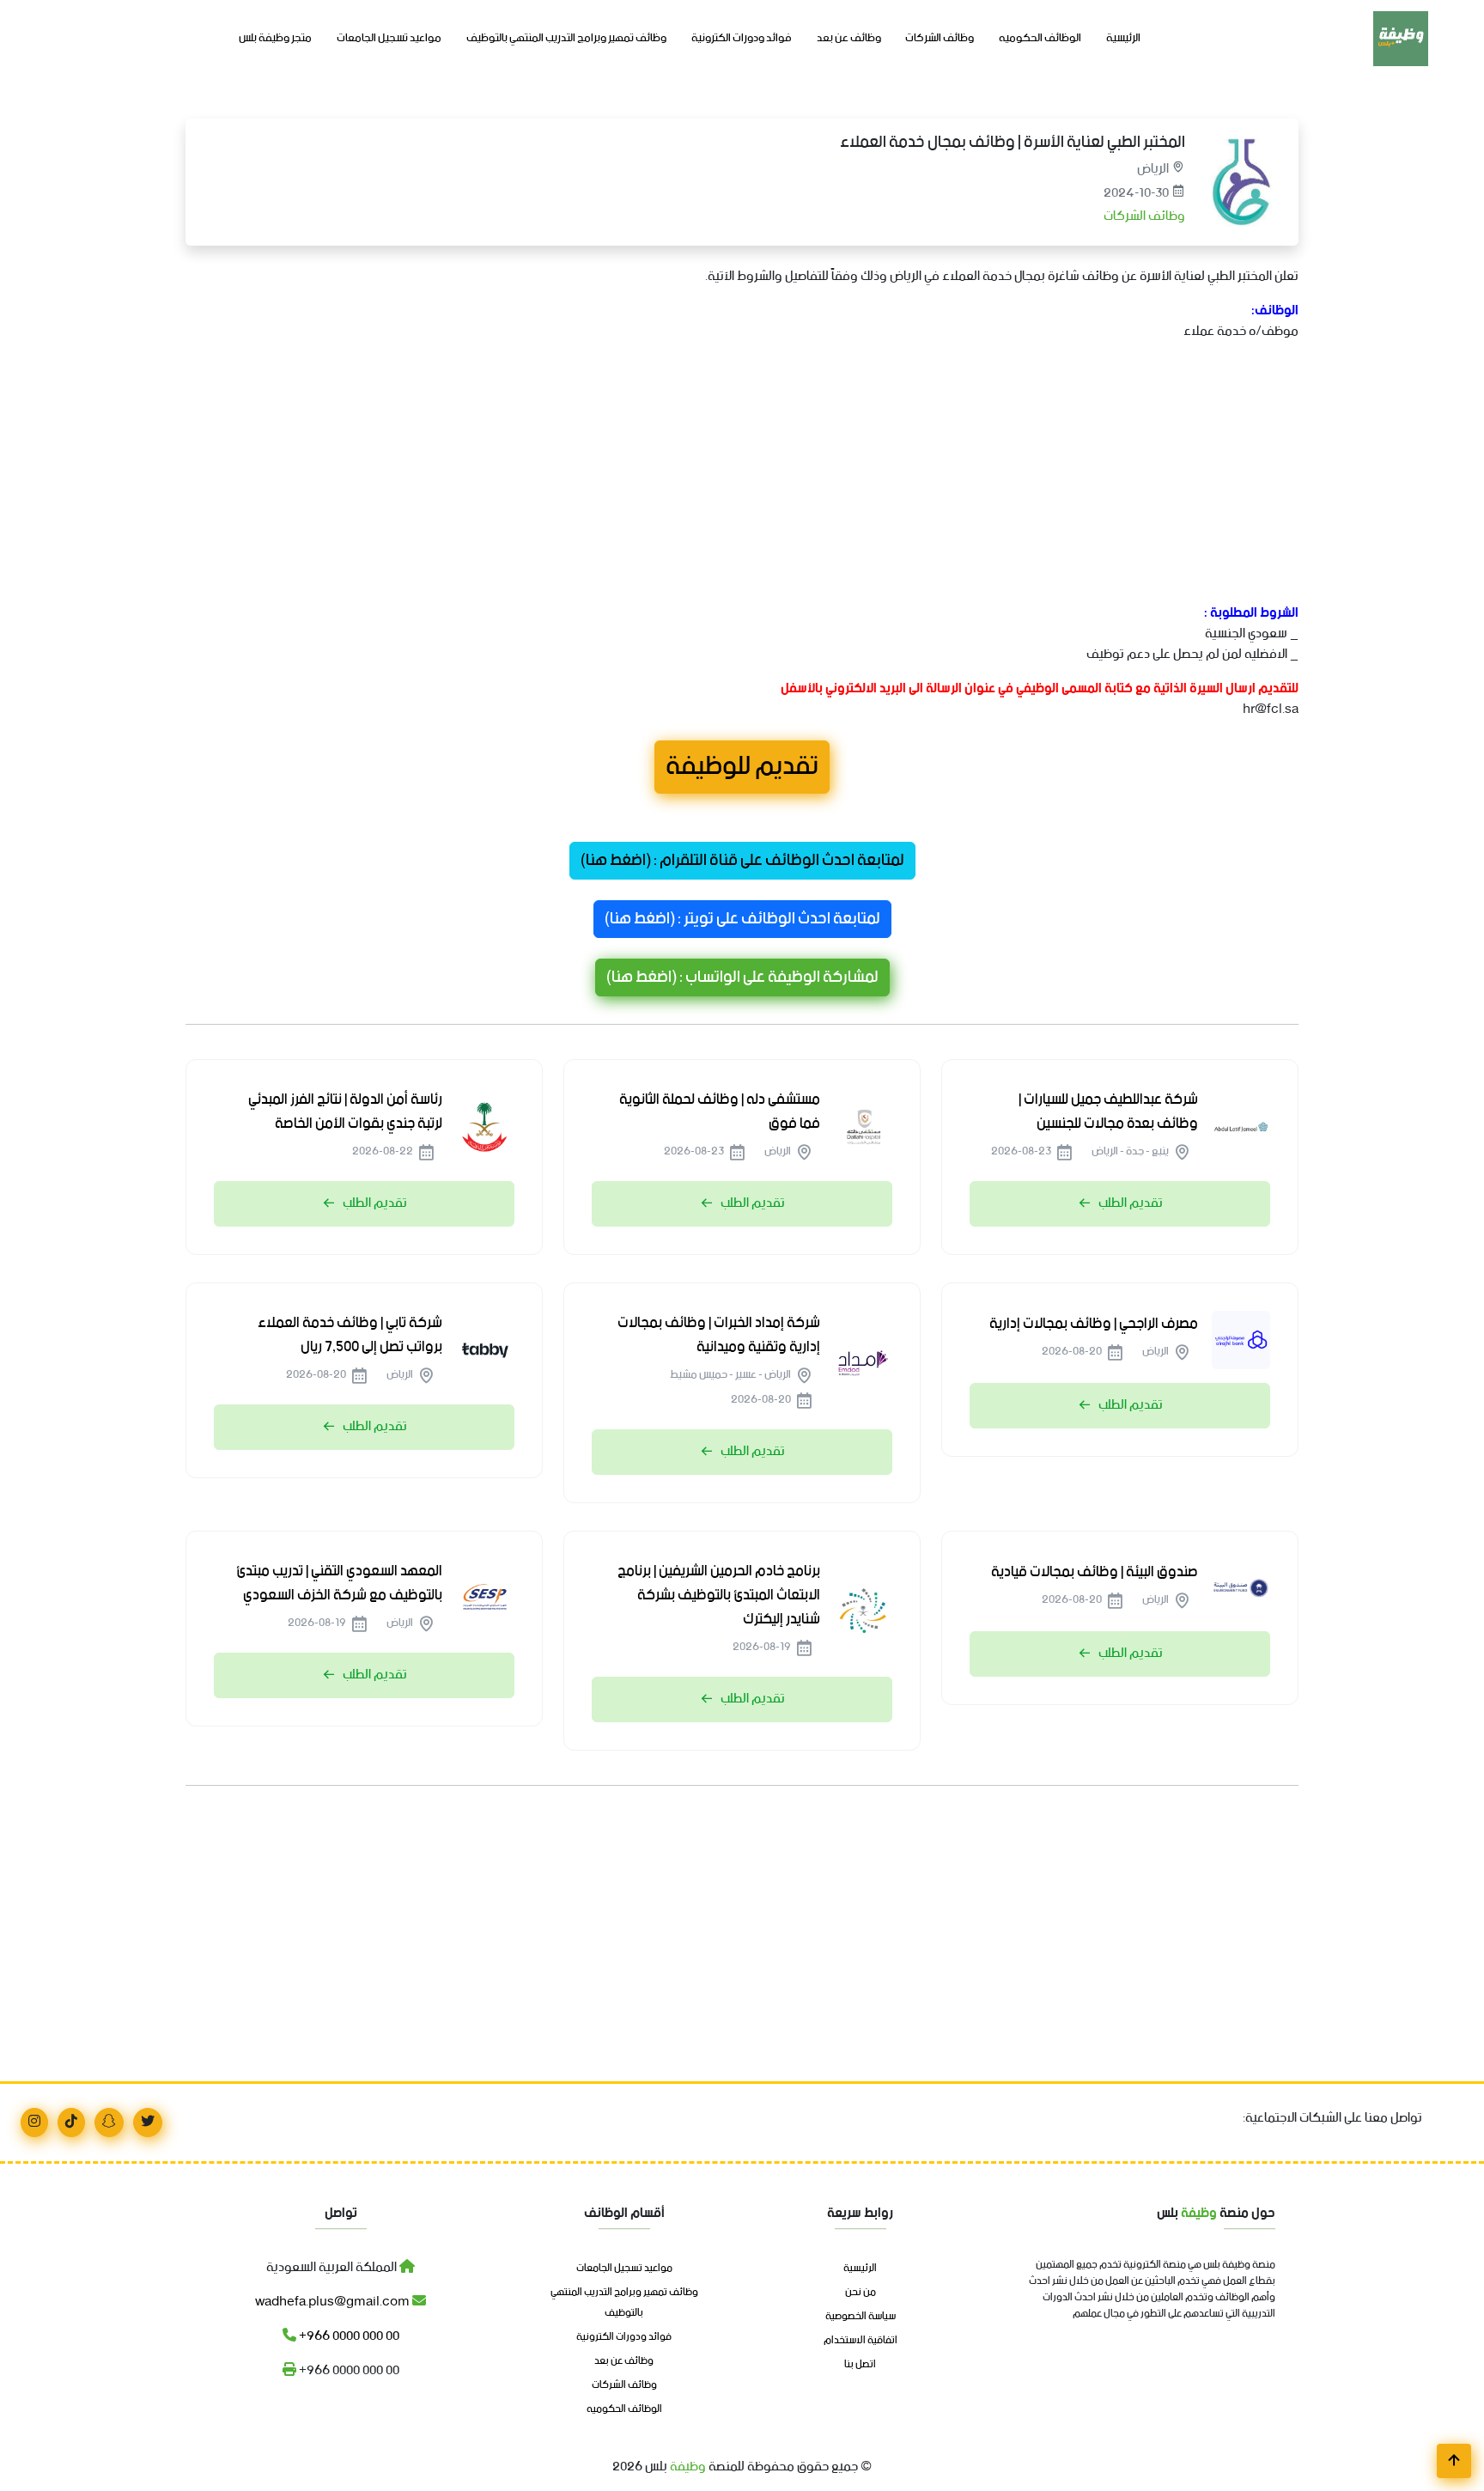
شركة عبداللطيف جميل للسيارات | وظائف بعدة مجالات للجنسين (1108, 1112)
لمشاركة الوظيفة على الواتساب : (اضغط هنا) (742, 978)
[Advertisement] (783, 476)
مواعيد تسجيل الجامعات (389, 39)
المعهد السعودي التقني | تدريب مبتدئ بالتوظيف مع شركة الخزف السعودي (339, 1583)
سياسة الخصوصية (861, 2317)
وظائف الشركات (940, 39)
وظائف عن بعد (849, 39)
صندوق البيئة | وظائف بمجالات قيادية (1095, 1572)
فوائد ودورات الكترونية (742, 39)
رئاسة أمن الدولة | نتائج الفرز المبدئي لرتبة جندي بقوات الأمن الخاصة (345, 1112)
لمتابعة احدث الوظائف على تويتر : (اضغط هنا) (742, 919)
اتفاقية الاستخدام (861, 2341)
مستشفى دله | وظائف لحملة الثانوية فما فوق (720, 1112)
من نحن (861, 2293)
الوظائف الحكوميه (1040, 39)
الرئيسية (1123, 39)
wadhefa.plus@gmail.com (334, 2302)
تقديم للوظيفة (742, 767)
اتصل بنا (860, 2365)
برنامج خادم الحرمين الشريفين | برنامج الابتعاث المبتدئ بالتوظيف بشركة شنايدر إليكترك (719, 1595)
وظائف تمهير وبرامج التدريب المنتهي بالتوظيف (566, 39)
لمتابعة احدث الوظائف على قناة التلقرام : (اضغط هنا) (742, 861)
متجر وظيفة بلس (275, 39)
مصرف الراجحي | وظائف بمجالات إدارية (1094, 1324)
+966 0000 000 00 (348, 2336)
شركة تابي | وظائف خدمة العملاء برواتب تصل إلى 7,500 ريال (350, 1335)
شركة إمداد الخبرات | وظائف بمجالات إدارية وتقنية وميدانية (719, 1335)
